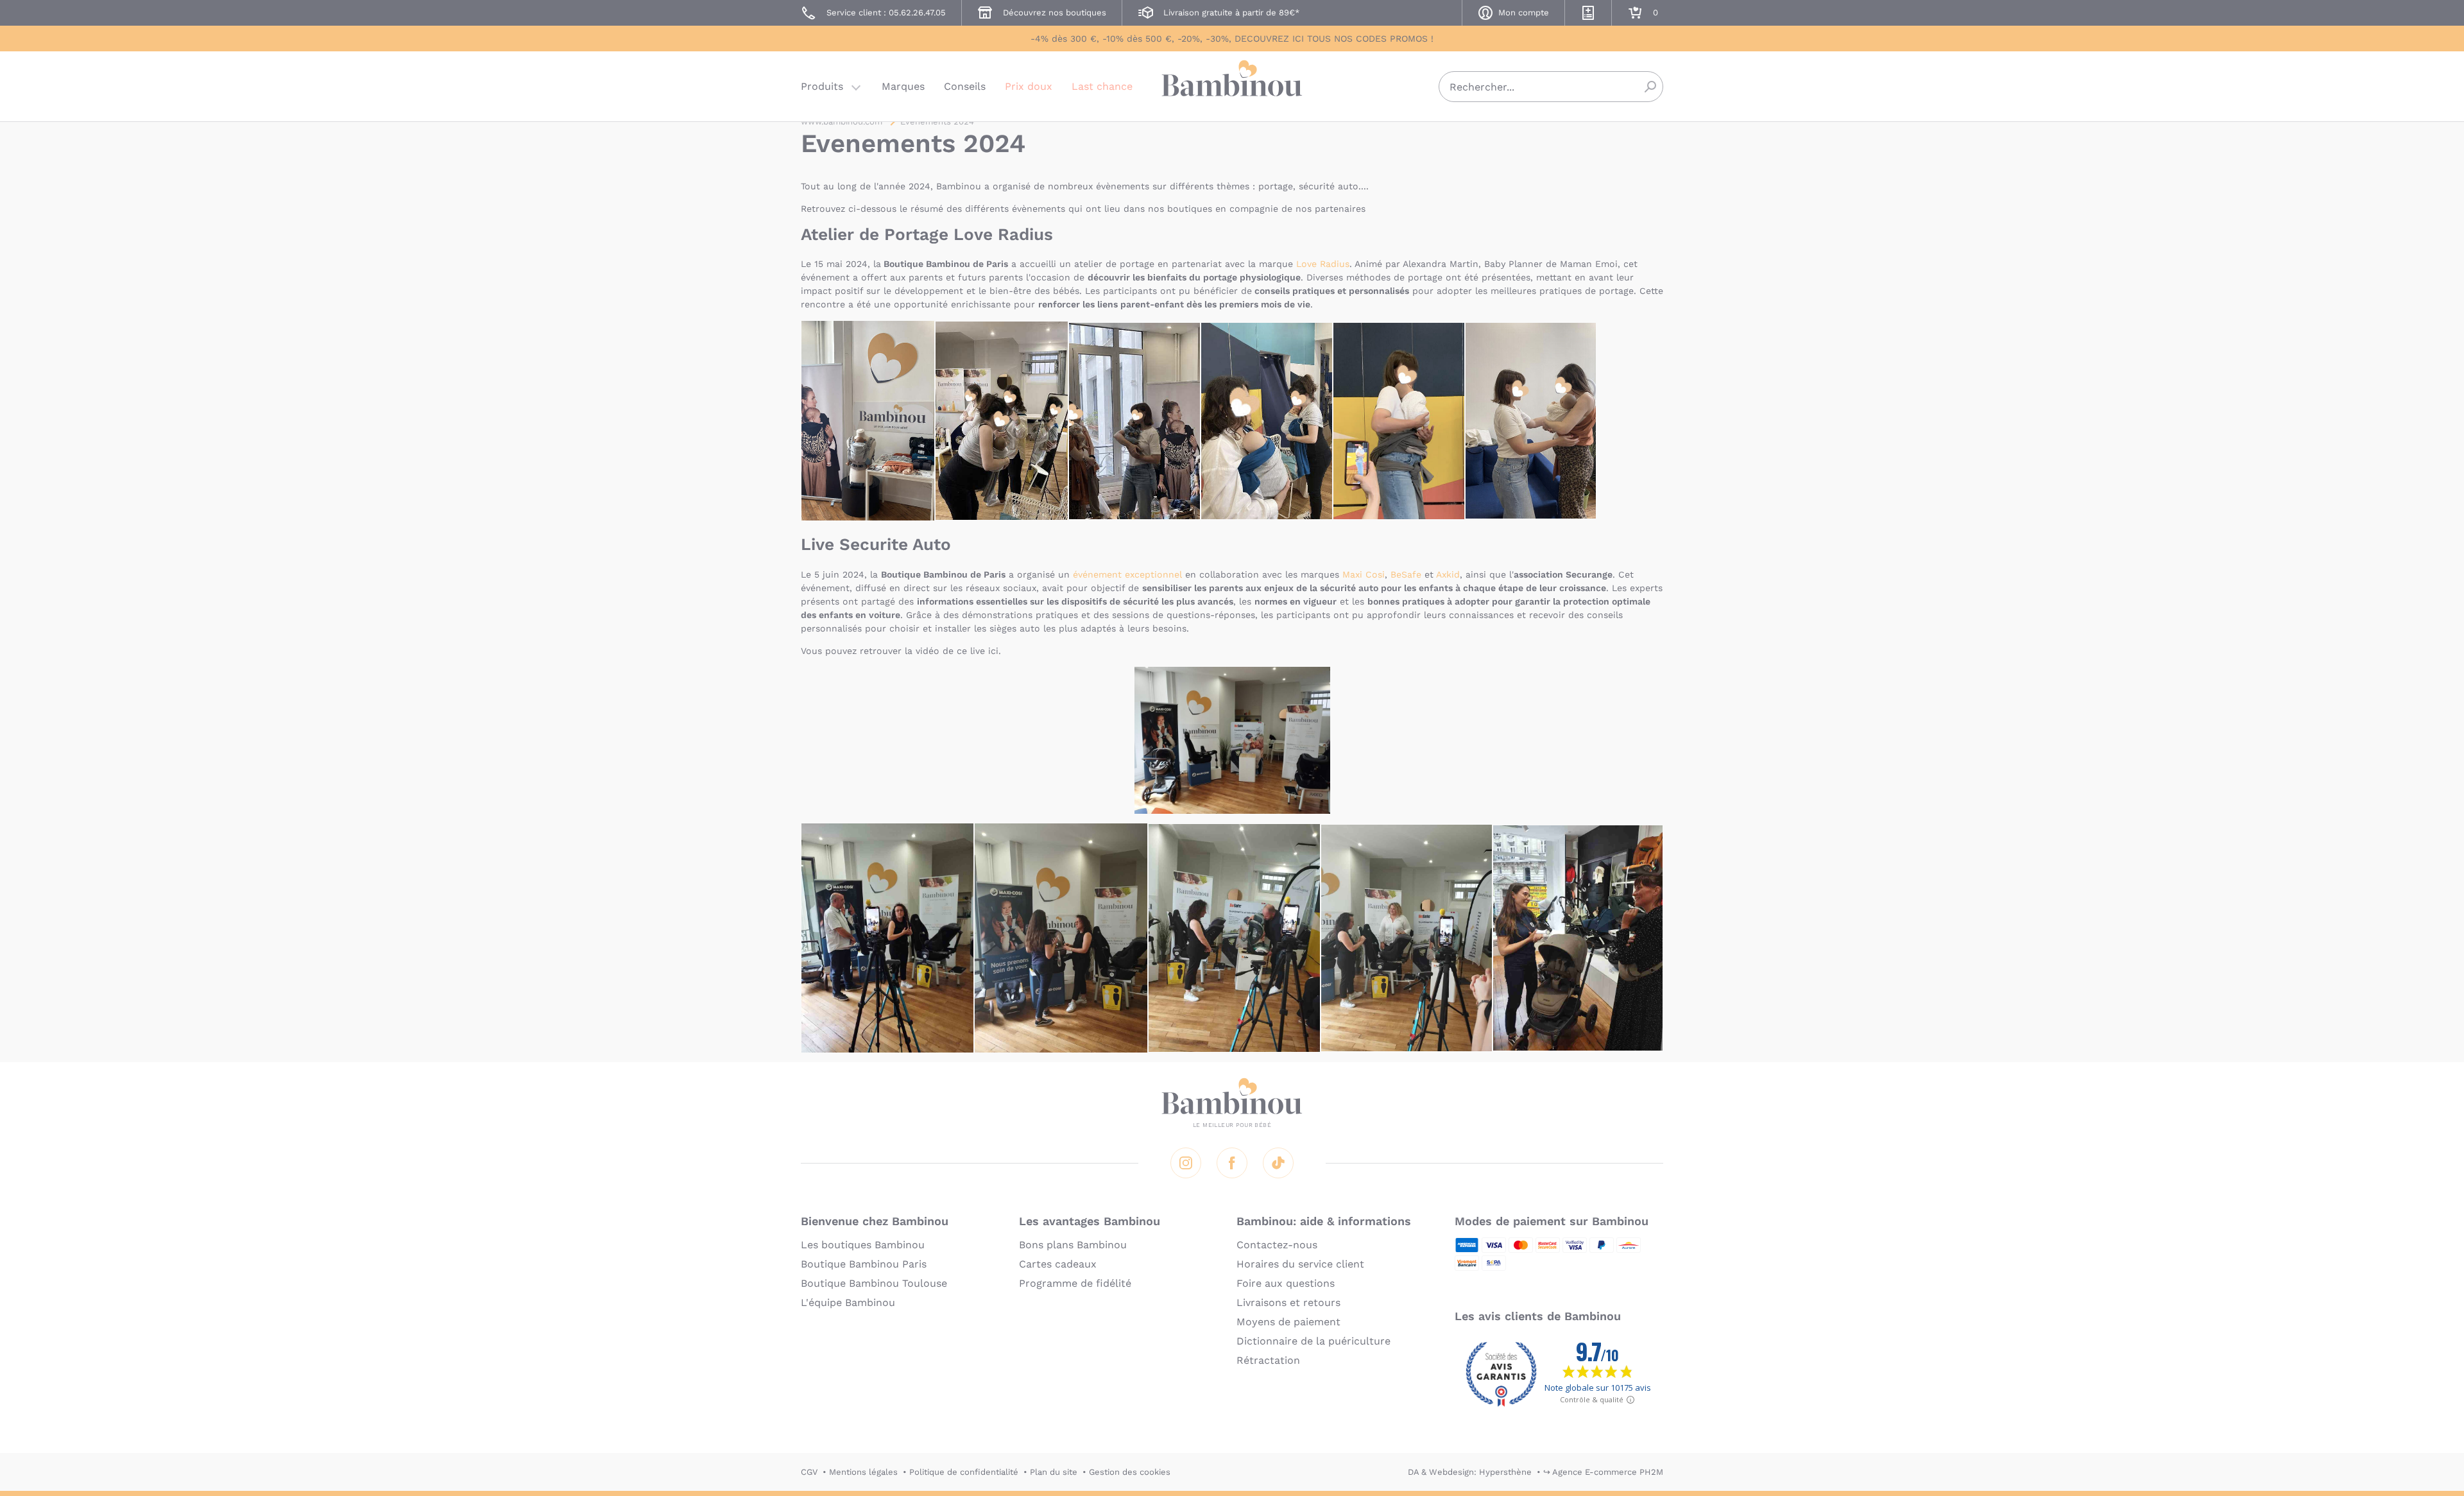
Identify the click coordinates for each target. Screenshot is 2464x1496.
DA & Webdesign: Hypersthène (1470, 1472)
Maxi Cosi (1364, 574)
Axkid (1448, 574)
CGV (809, 1472)
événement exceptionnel (1129, 574)
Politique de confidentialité (964, 1472)
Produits (822, 86)
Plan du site (1054, 1472)
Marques (903, 86)
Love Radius (1323, 264)
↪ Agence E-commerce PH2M (1603, 1472)
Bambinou (1232, 85)
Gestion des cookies (1130, 1472)
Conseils (965, 86)
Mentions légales (863, 1472)
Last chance (1102, 86)
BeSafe (1406, 574)
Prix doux (1029, 86)
